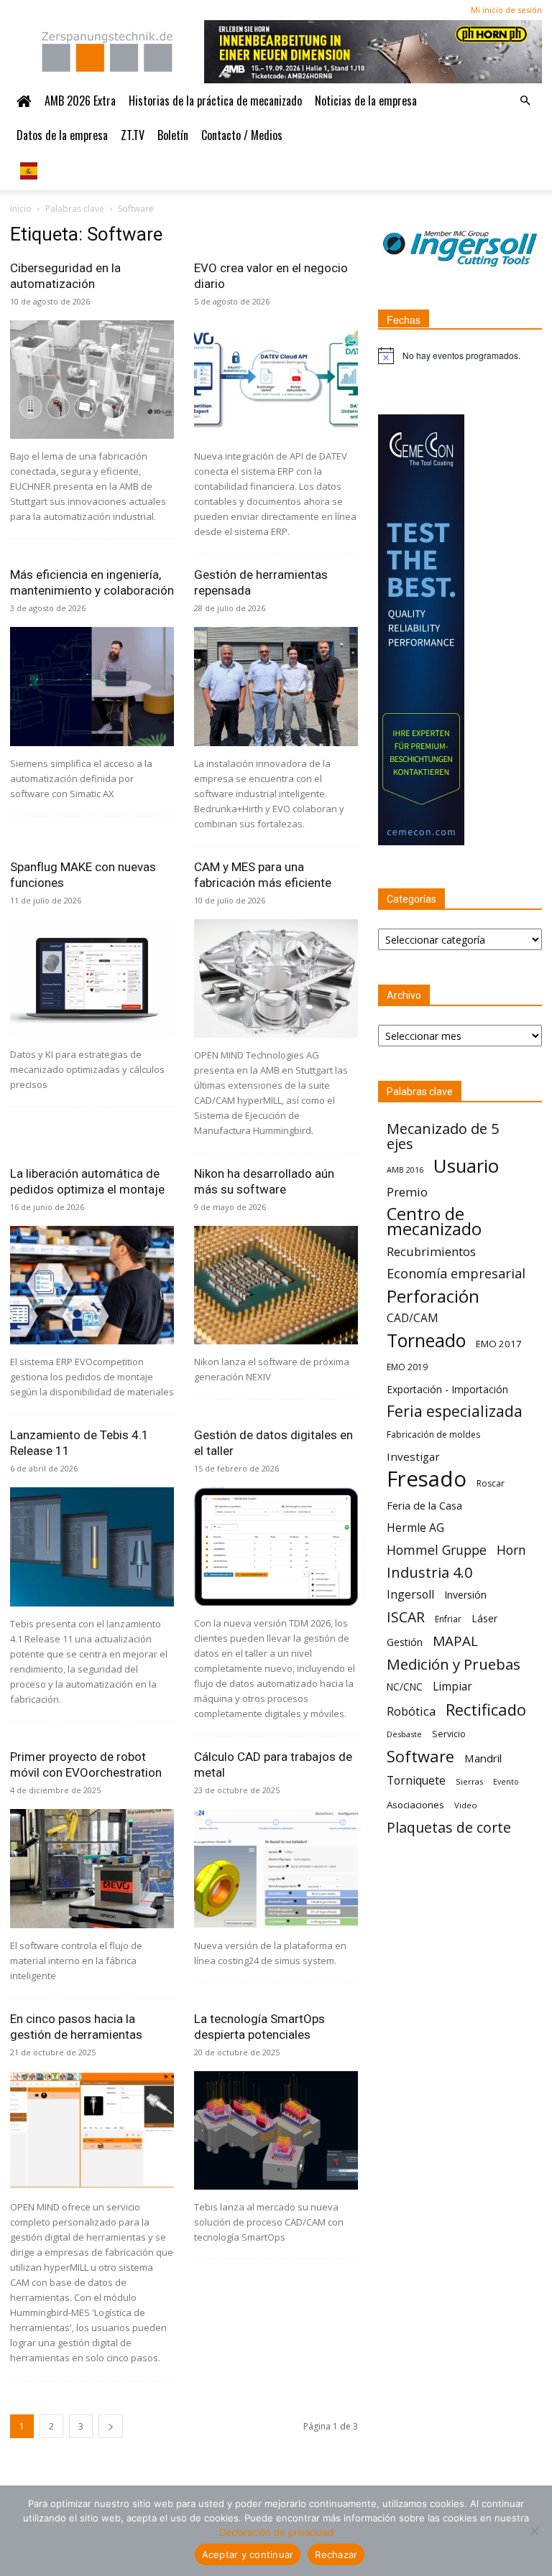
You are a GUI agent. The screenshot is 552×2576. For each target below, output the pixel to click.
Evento (506, 1782)
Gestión (405, 1642)
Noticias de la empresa (366, 101)
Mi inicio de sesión (506, 10)
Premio (407, 1192)
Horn (511, 1550)
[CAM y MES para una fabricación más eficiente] (276, 978)
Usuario (466, 1166)
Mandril (483, 1758)
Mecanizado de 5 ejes (443, 1136)
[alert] (460, 355)
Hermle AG (415, 1528)
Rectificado (486, 1710)
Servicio (449, 1734)
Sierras (469, 1781)
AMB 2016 (405, 1170)
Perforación (433, 1296)
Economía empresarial (456, 1274)
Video (466, 1805)
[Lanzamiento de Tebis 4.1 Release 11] (92, 1547)
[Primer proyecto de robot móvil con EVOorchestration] (92, 1868)
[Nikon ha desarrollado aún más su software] (276, 1285)
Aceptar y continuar (248, 2554)
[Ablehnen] (534, 2531)
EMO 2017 (499, 1344)
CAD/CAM (413, 1318)
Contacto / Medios (242, 135)
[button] (525, 101)
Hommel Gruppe (437, 1550)
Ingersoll (410, 1595)
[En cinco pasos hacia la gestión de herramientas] (92, 2130)
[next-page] (111, 2426)
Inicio (21, 209)
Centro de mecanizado (434, 1222)
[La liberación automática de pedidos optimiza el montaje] (92, 1285)
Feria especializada (455, 1412)
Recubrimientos (431, 1251)
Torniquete (416, 1781)
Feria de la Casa (424, 1505)
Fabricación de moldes (433, 1435)
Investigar (413, 1456)
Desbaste (404, 1734)
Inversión (465, 1595)
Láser (484, 1618)
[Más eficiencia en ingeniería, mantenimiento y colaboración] (92, 686)
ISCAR (406, 1617)
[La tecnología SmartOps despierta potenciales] (276, 2130)
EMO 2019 (407, 1367)
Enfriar (448, 1619)
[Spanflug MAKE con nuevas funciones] (92, 978)
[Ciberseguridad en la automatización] (92, 380)
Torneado (426, 1340)
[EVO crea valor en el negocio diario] (276, 380)
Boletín (173, 135)
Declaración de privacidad (276, 2532)
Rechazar (336, 2554)
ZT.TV (133, 135)
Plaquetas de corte (449, 1827)
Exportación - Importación (447, 1389)
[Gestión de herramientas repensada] (276, 686)
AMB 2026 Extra (80, 101)
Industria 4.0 (429, 1572)
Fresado (427, 1479)
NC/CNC (405, 1687)
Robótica (411, 1711)
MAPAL (455, 1641)
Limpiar (452, 1687)
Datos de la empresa (62, 135)
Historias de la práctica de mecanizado (215, 101)
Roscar (491, 1483)
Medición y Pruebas (454, 1664)
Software (420, 1756)
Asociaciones (415, 1805)
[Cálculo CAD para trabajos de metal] (276, 1868)
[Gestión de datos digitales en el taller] (276, 1547)
